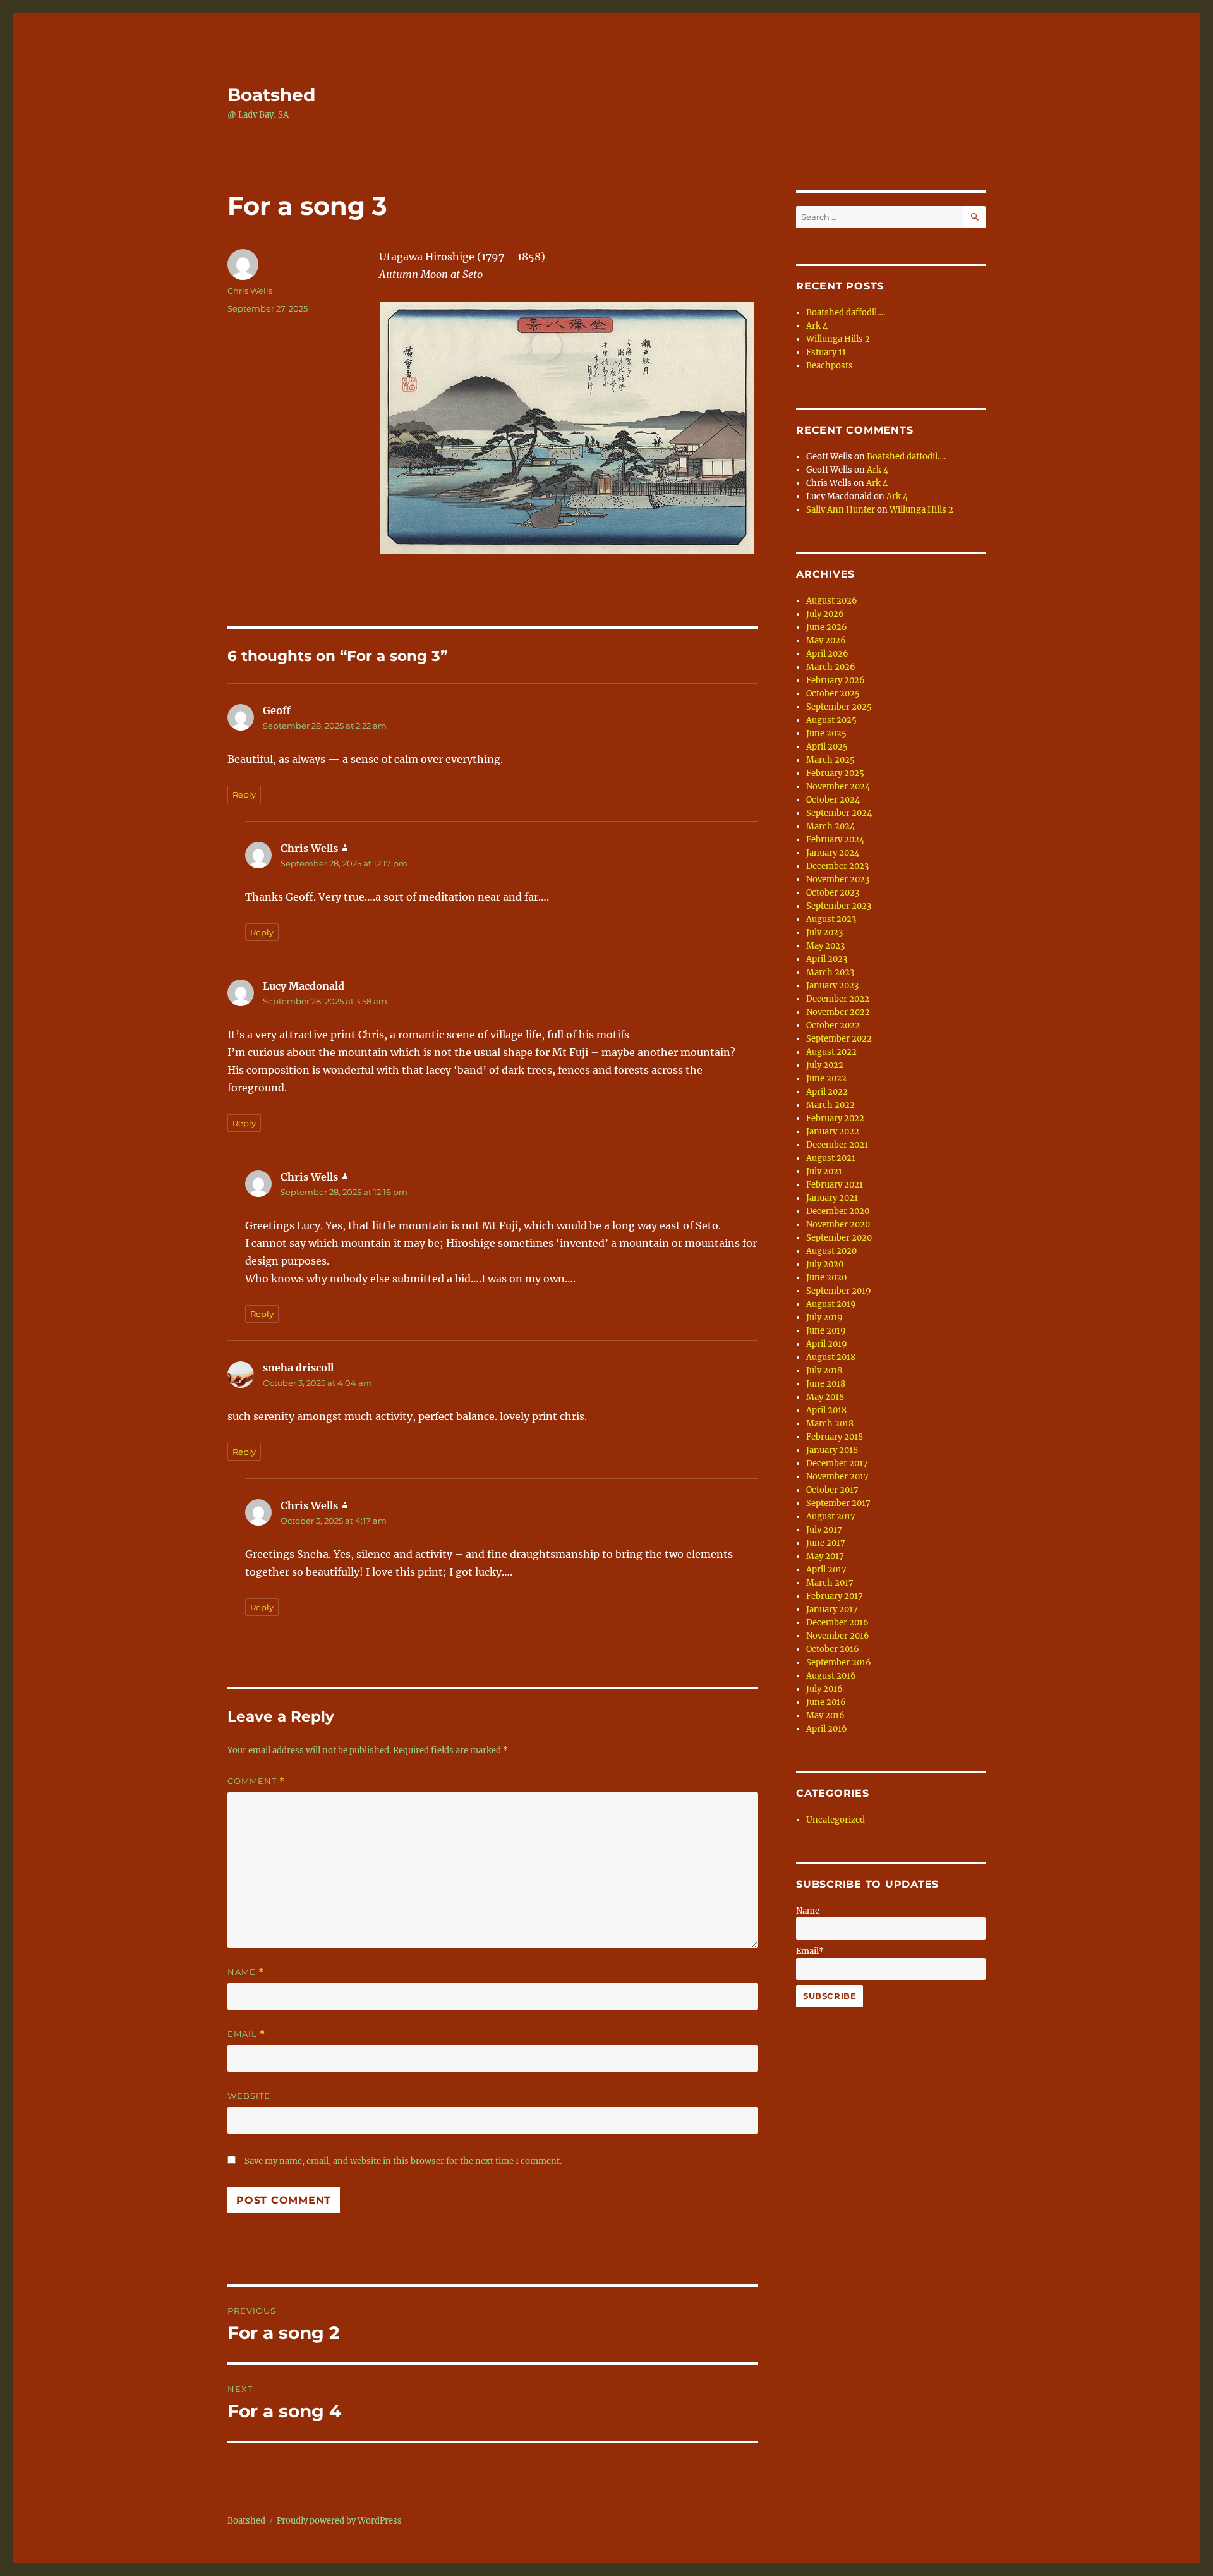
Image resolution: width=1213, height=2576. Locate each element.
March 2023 (830, 972)
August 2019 (831, 1304)
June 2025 (826, 733)
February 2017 (835, 1596)
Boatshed (271, 95)
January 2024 (833, 853)
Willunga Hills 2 (838, 339)
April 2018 (826, 1410)
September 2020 (839, 1238)
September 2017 (838, 1503)
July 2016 (824, 1689)
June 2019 (826, 1331)
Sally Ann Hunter (841, 510)
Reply (244, 794)
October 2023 (833, 893)
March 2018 (830, 1424)
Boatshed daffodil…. (846, 313)
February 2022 (835, 1118)
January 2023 (832, 986)
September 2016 (839, 1662)
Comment (256, 1781)
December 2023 (837, 866)
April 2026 (827, 654)
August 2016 (831, 1676)
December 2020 (838, 1211)
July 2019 (824, 1317)
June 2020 (826, 1278)
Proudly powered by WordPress (339, 2521)
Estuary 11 (826, 352)
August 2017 (831, 1516)
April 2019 (827, 1344)
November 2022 (838, 1012)
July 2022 (825, 1065)
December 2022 (838, 999)
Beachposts (830, 366)
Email (246, 2034)
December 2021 (837, 1145)
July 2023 (824, 933)
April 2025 (827, 747)
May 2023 (825, 946)
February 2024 (835, 840)
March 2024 (830, 826)
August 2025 (831, 720)
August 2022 (831, 1052)
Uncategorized (836, 1820)
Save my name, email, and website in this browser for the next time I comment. (403, 2161)
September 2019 (839, 1291)
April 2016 (827, 1729)
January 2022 (833, 1132)
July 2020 (825, 1264)
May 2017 (825, 1556)
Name (246, 1972)
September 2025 (839, 707)
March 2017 (830, 1583)
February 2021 (835, 1185)
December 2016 (837, 1623)
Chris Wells (250, 291)
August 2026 (832, 601)
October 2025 (833, 694)
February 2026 (836, 680)
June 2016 (826, 1702)
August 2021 (831, 1158)
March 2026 (831, 667)
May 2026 (826, 641)
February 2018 (835, 1437)
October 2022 (833, 1025)
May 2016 (825, 1716)
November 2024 (838, 787)
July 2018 (824, 1370)
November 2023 (838, 879)
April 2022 (827, 1092)
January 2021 (832, 1198)
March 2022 (830, 1105)
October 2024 (833, 800)
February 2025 (835, 773)
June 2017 (826, 1543)
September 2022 (839, 1039)
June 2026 (827, 627)
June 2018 (826, 1384)
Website (249, 2096)
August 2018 (831, 1357)
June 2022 (826, 1078)
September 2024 (839, 813)
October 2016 (833, 1649)
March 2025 (830, 760)
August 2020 (831, 1251)
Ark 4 (817, 326)
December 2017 (837, 1463)
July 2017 (824, 1530)
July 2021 (824, 1171)
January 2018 (832, 1450)
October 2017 (832, 1490)
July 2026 (825, 614)
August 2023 (831, 919)
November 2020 (838, 1224)
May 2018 (825, 1397)
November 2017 (837, 1477)
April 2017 (826, 1570)
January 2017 (832, 1609)
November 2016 (838, 1636)
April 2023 (827, 959)
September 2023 (839, 906)
